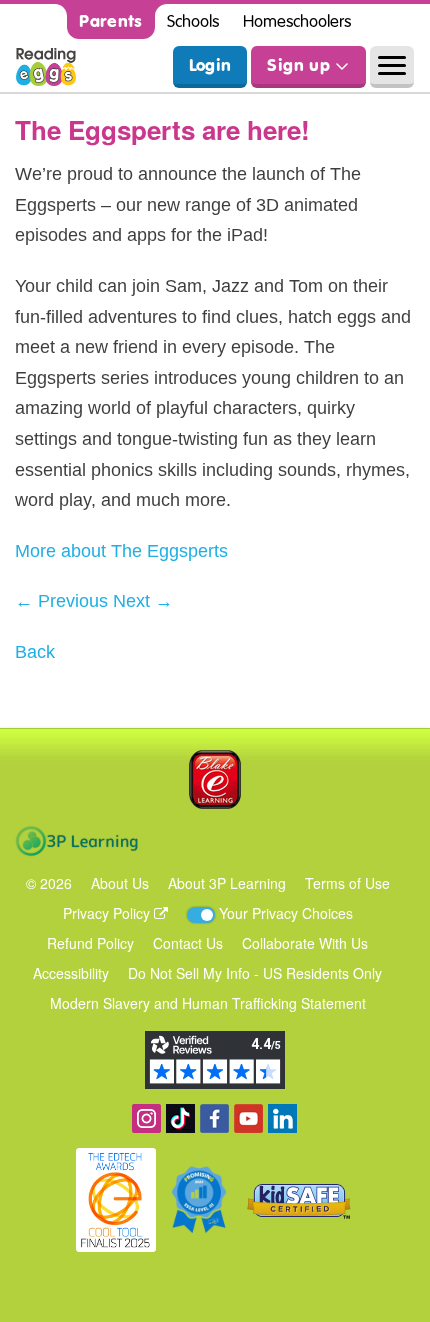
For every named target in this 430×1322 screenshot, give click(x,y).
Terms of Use (347, 883)
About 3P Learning (227, 883)
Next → (143, 601)
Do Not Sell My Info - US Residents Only (255, 973)
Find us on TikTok (180, 1118)
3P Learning (76, 841)
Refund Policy (90, 943)
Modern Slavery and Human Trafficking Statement (208, 1003)
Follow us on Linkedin (282, 1118)
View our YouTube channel (248, 1118)
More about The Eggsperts (121, 551)
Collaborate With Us (305, 943)
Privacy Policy (108, 913)
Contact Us (188, 943)
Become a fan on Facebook (214, 1118)
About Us (120, 883)
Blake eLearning (215, 779)
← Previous (61, 601)
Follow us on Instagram (146, 1118)
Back (35, 652)
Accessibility (71, 973)
